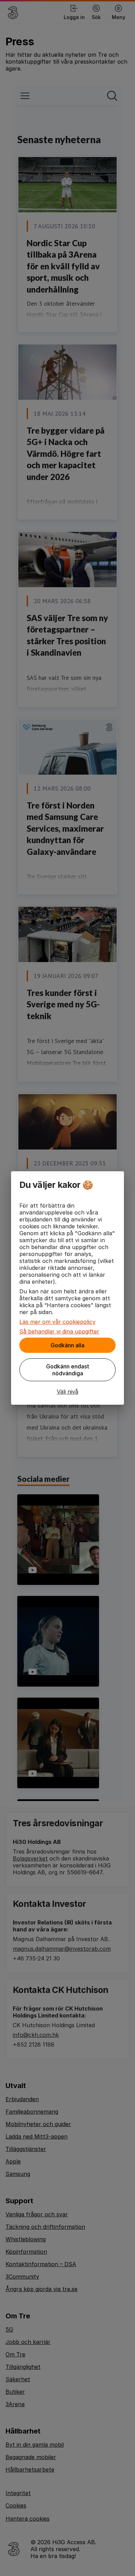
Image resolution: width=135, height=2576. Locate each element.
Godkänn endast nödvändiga (68, 1370)
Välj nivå (67, 1392)
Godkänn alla (67, 1345)
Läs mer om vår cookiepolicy (57, 1322)
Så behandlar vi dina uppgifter (59, 1331)
